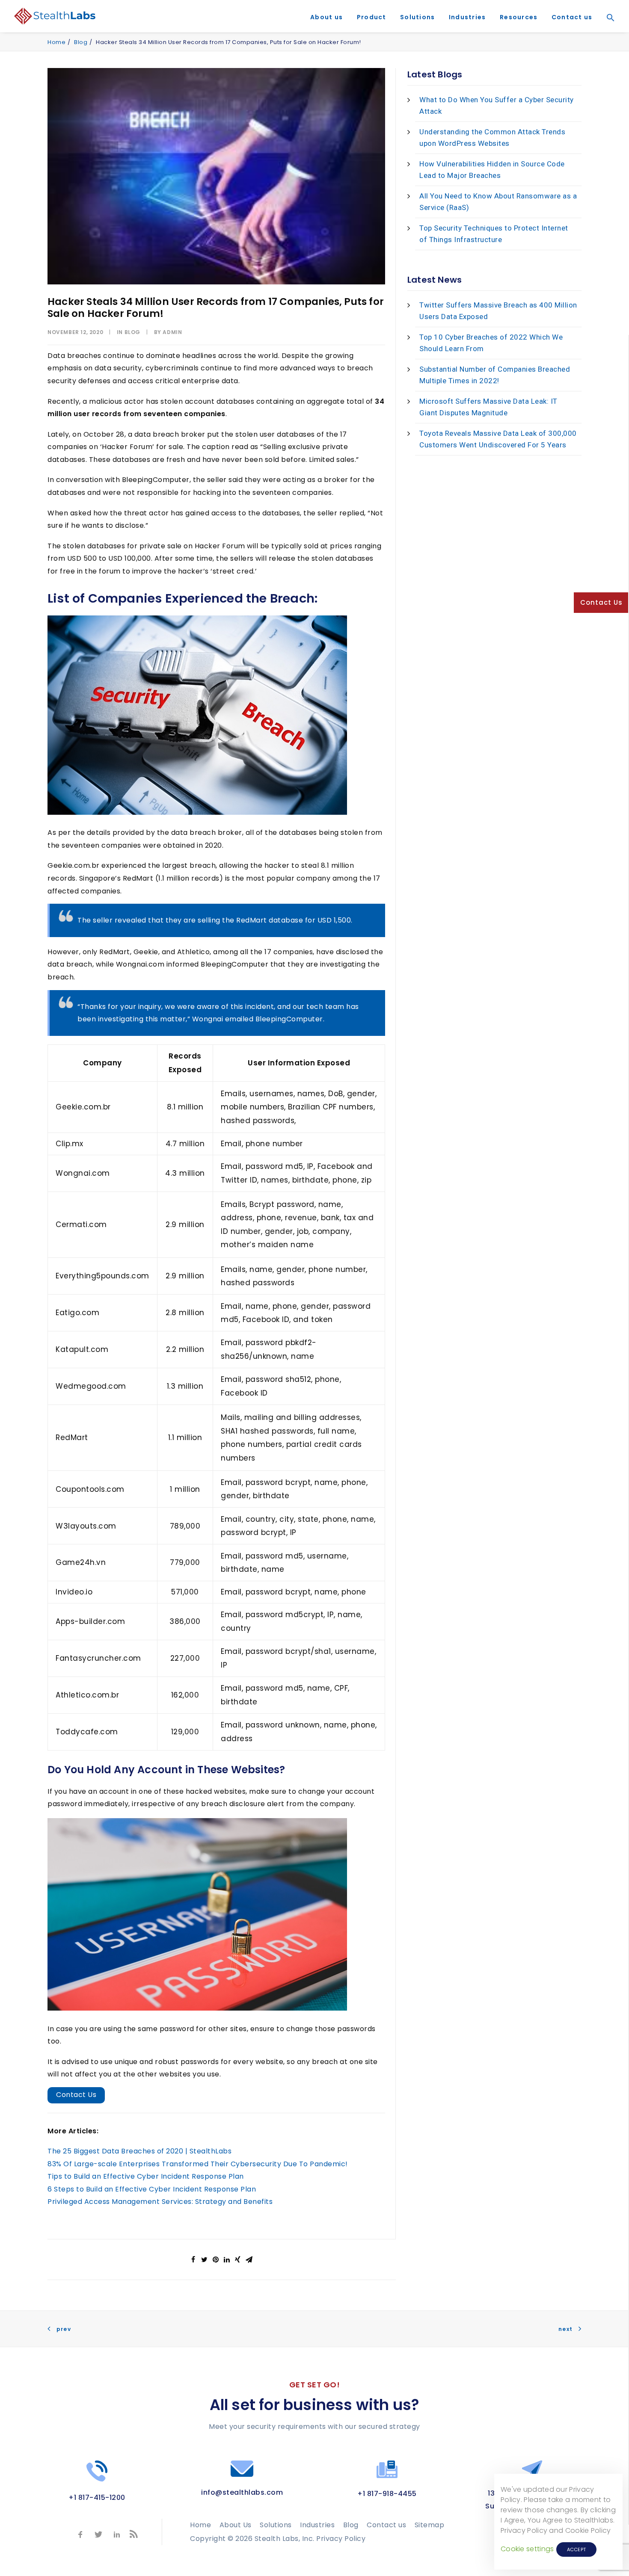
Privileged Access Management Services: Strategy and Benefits (160, 2202)
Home (56, 42)
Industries (467, 17)
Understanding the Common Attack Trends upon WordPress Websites (492, 138)
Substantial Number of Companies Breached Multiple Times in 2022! (495, 375)
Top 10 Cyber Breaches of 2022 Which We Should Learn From (491, 343)
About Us (236, 2525)
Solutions (417, 17)
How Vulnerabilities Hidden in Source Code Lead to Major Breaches (492, 170)
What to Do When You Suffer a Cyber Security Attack (497, 105)
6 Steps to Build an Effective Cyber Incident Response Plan (152, 2189)
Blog (81, 42)
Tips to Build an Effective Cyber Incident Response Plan (146, 2176)
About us (326, 17)
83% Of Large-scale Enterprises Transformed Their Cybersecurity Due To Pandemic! (198, 2164)
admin (172, 332)
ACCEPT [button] (577, 2549)
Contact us (572, 17)
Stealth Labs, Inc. (285, 2539)
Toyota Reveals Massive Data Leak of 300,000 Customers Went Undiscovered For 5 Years (498, 439)
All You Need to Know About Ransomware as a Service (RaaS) (498, 202)
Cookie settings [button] (527, 2549)
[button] (608, 30)
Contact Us (76, 2095)
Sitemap (430, 2525)
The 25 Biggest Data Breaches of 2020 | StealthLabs (139, 2151)
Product (372, 17)
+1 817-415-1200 (97, 2498)
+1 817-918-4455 (387, 2494)
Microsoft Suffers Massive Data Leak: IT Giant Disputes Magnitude (488, 407)
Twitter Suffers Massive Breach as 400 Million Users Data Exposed (498, 311)
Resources (519, 17)
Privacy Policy (341, 2539)
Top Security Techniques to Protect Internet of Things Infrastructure (494, 234)
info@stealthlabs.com (242, 2492)
